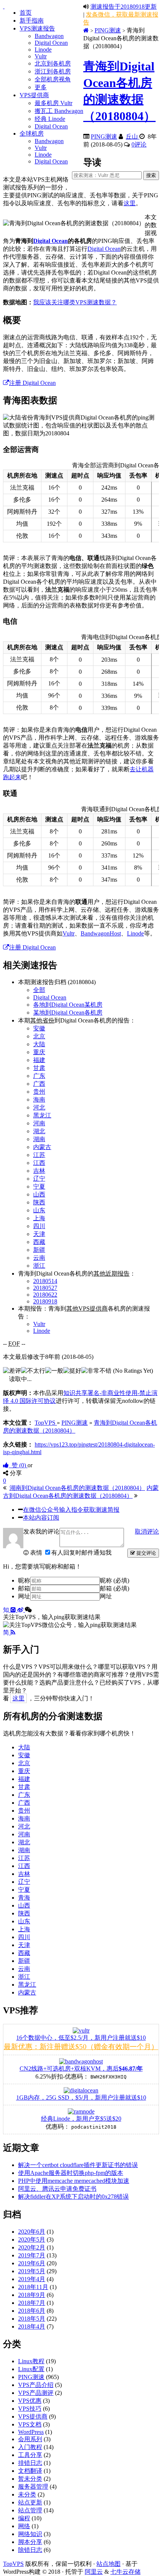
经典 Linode (50, 119)
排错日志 (30, 2463)
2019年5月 (32, 2271)
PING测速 (108, 30)
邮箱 (24, 1588)
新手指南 (32, 21)
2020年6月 (32, 2232)
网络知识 (30, 2534)
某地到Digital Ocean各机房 (68, 1013)
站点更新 (30, 2502)
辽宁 (39, 1179)
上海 (39, 1218)
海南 (39, 1100)
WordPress (31, 2432)
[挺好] (72, 1371)
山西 (39, 1194)
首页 (26, 13)
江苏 (39, 1155)
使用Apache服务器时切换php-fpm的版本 (71, 2173)
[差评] (12, 1371)
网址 (24, 1596)
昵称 (24, 1580)
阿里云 (94, 2572)
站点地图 (109, 2564)
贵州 (39, 1092)
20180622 (45, 1295)
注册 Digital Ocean (32, 383)
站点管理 (30, 2510)
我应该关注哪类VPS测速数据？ (75, 302)
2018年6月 (32, 2311)
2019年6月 (32, 2263)
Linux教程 (31, 2361)
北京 (39, 1036)
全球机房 (32, 134)
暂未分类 (30, 2479)
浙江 (39, 1266)
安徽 (39, 1028)
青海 (24, 1898)
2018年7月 (32, 2303)
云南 (39, 1258)
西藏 (39, 1242)
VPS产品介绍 (36, 2385)
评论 (139, 144)
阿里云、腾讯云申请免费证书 (57, 2189)
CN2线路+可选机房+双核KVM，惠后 (81, 2069)
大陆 (39, 1044)
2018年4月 (32, 2326)
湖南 (39, 1139)
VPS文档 (30, 2424)
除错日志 (30, 2550)
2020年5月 (32, 2240)
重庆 (39, 1052)
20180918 (45, 1301)
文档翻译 (30, 2471)
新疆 (39, 1250)
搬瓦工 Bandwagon (59, 111)
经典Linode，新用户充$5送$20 (81, 2119)
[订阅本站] (13, 1632)
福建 (39, 1060)
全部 (39, 990)
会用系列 (30, 2439)
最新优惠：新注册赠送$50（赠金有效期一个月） (81, 2047)
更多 (41, 87)
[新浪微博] (21, 1610)
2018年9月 (32, 2295)
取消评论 (147, 1531)
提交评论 (145, 1553)
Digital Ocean (51, 43)
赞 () (18, 1465)
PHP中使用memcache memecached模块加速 (74, 2181)
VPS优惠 (30, 2401)
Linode (43, 50)
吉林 (39, 1171)
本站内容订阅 (41, 1518)
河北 (39, 1107)
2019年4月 (32, 2279)
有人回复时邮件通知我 (81, 1553)
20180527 (45, 1288)
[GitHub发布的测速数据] (14, 1610)
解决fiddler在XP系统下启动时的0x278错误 (73, 2197)
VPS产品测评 (36, 2393)
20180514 (45, 1281)
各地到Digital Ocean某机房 (68, 1005)
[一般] (54, 1371)
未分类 (27, 2494)
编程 (24, 2518)
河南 (39, 1123)
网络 (24, 2526)
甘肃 (39, 1068)
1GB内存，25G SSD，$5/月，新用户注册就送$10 (81, 2098)
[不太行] (33, 1371)
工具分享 (30, 2455)
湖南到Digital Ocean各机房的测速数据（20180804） (77, 1488)
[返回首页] (86, 30)
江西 (39, 1163)
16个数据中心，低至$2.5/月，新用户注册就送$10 (81, 2038)
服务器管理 (33, 2487)
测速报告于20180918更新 (124, 7)
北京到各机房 (53, 63)
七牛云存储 (125, 2572)
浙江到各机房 (53, 71)
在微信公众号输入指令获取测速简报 (71, 1510)
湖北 (39, 1131)
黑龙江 (42, 1115)
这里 (130, 203)
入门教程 (30, 2447)
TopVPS (13, 2564)
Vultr (41, 56)
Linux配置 (31, 2369)
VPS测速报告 (37, 28)
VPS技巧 (30, 2409)
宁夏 (39, 1187)
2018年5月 (32, 2319)
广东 (39, 1076)
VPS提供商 (34, 95)
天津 (39, 1234)
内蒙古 (42, 1147)
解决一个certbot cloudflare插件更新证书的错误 (78, 2165)
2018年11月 (33, 2287)
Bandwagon (49, 36)
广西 (39, 1084)
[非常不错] (96, 1371)
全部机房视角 (53, 79)
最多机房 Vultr (53, 103)
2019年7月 (32, 2255)
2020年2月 (32, 2247)
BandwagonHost (101, 933)
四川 (39, 1226)
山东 (39, 1210)
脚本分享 (30, 2542)
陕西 (39, 1202)
